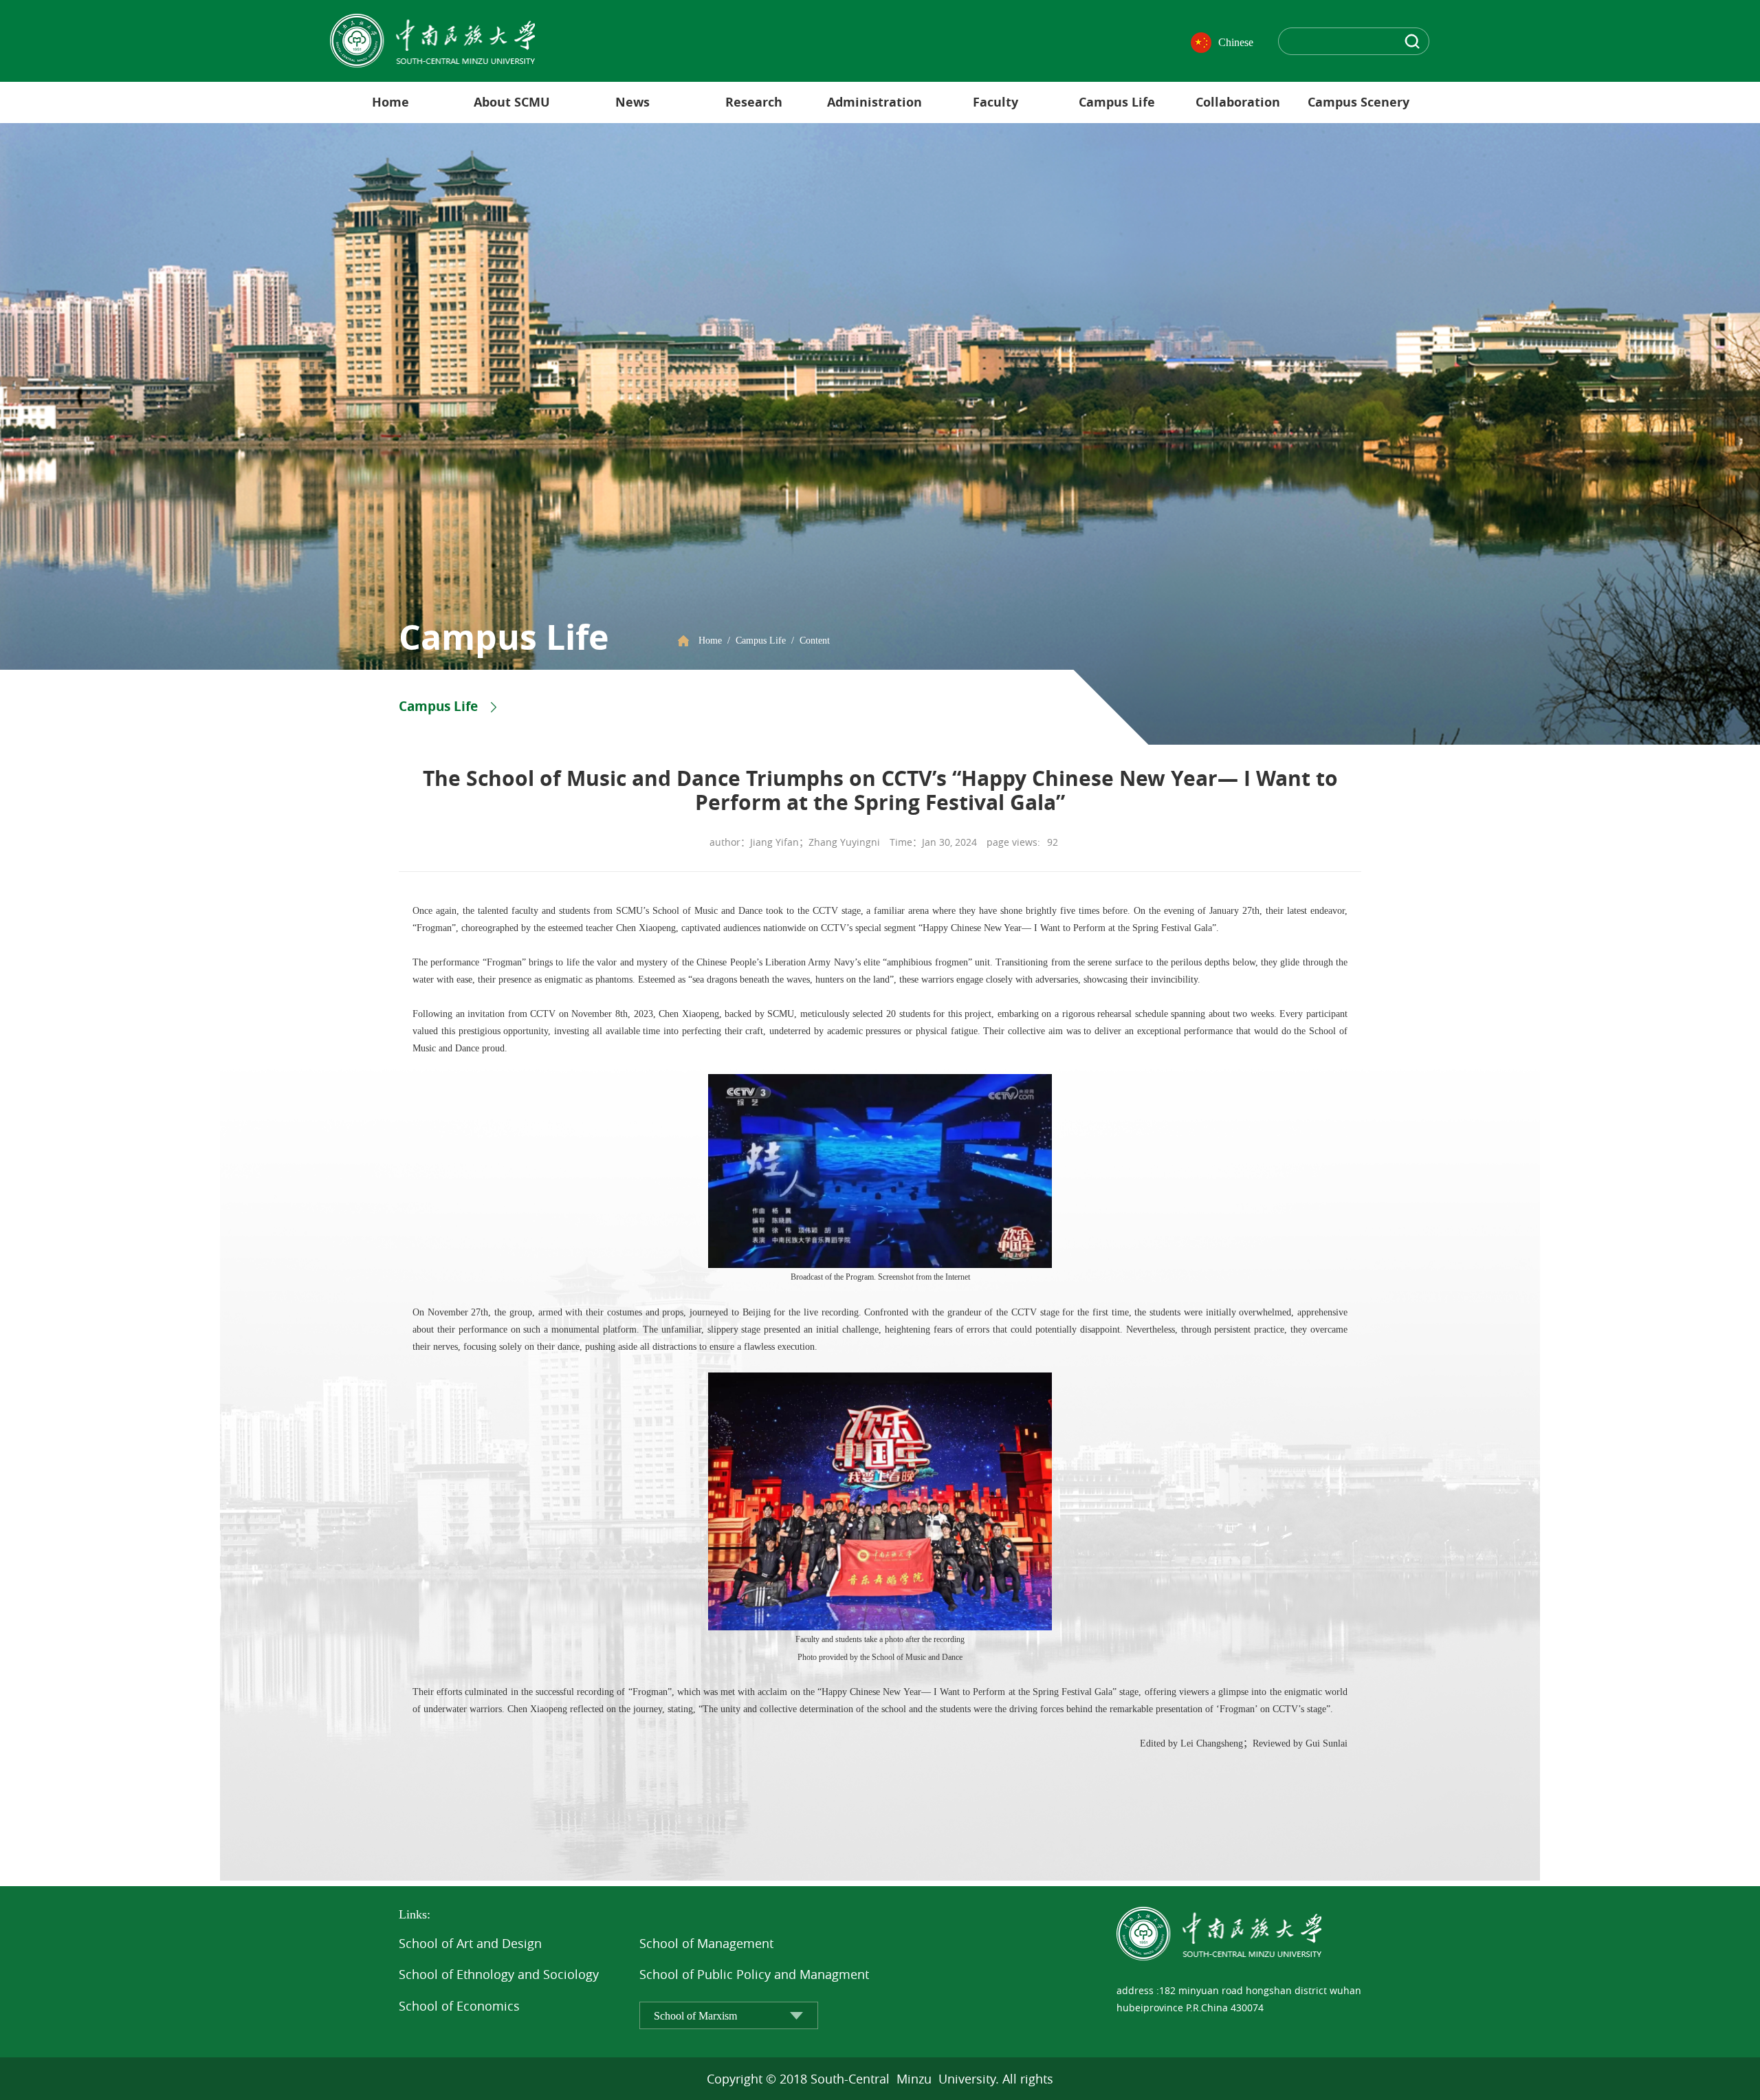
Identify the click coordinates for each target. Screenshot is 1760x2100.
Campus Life (1117, 102)
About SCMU (512, 102)
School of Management (706, 1943)
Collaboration (1238, 102)
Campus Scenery (1358, 102)
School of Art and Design (470, 1943)
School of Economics (459, 2006)
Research (754, 102)
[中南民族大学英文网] (432, 40)
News (632, 102)
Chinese (1236, 42)
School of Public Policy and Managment (754, 1974)
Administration (874, 102)
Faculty (995, 102)
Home (390, 102)
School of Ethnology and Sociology (499, 1974)
